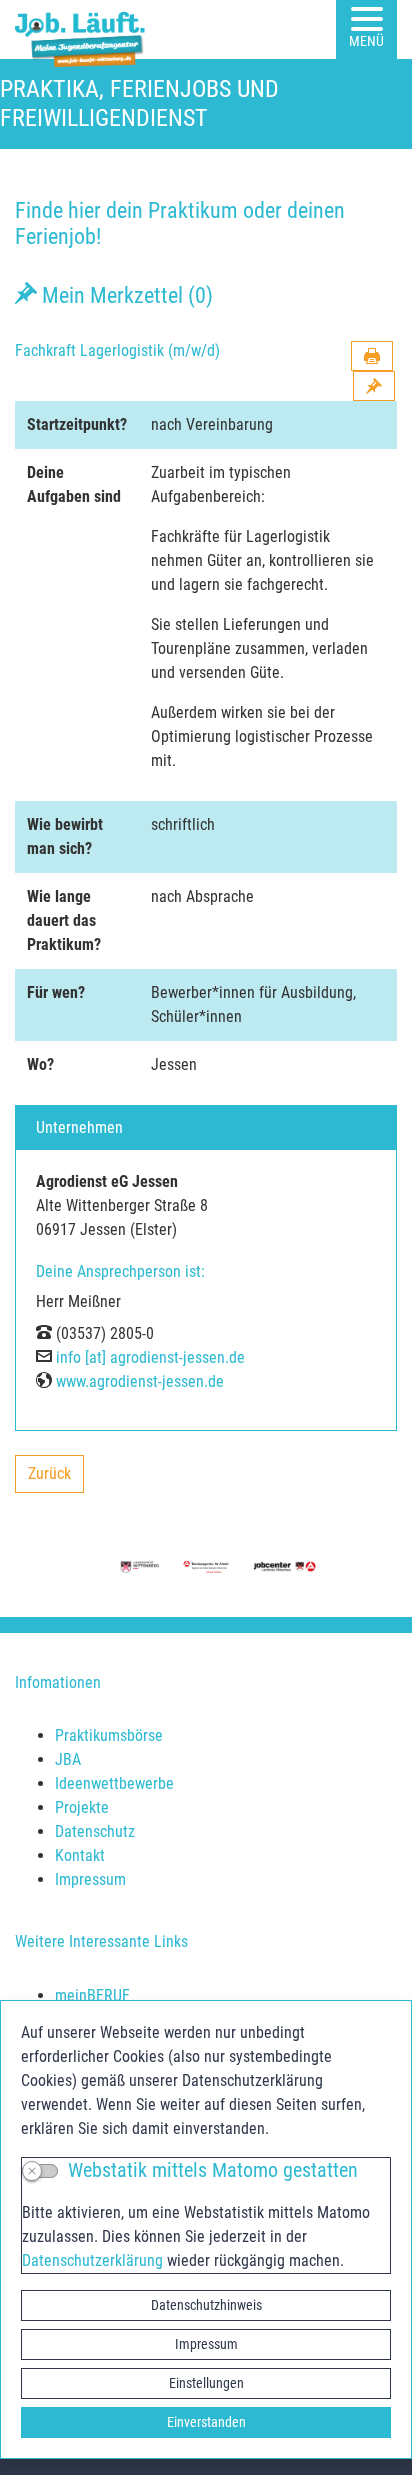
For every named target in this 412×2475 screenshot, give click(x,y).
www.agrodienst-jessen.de (140, 1381)
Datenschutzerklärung (92, 2260)
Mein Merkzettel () (125, 295)
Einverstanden (206, 2422)
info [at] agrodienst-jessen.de (150, 1357)
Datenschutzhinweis (206, 2305)
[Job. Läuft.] (84, 30)
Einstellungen (206, 2383)
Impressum (206, 2344)
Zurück (55, 1478)
